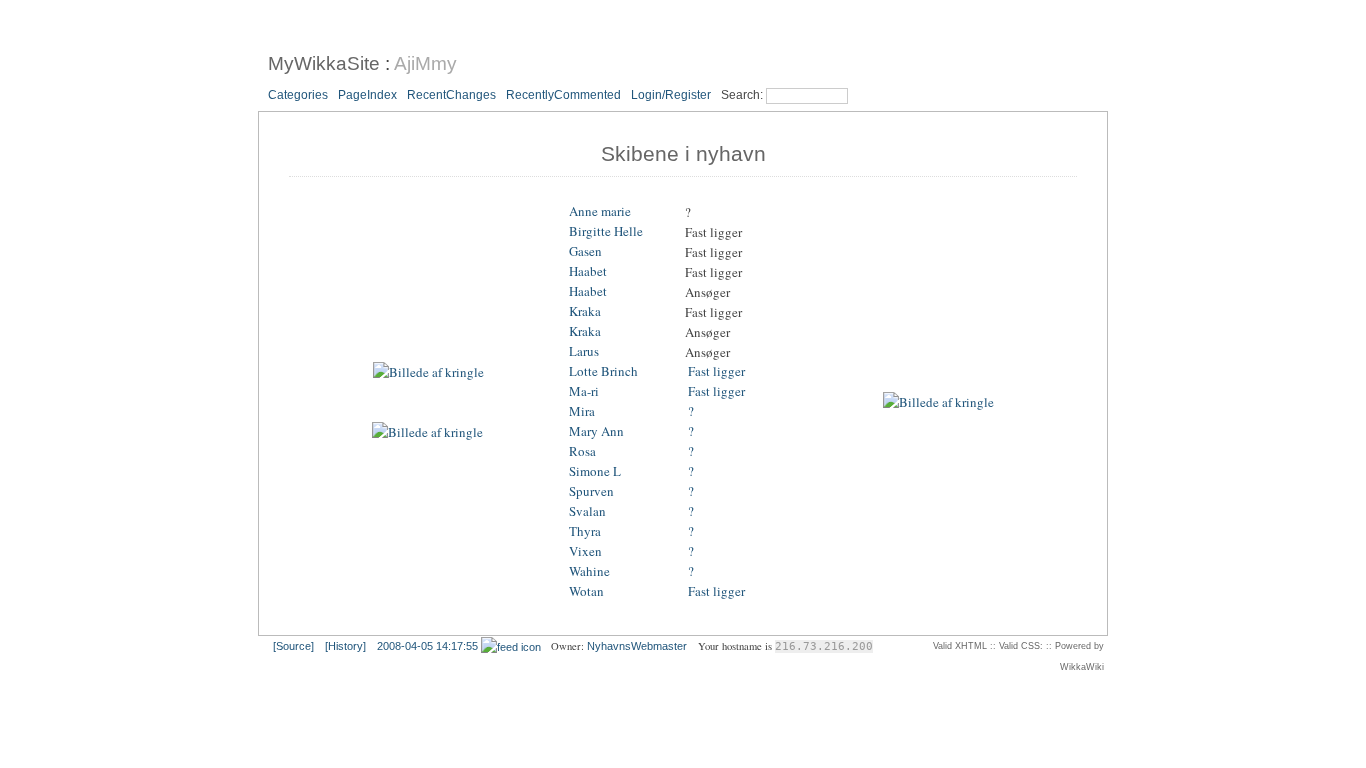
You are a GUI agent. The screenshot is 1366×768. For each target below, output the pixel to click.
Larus (584, 352)
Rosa (582, 452)
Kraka (585, 312)
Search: (743, 95)
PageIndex (367, 95)
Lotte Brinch (603, 372)
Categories (298, 95)
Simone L (595, 472)
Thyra (585, 532)
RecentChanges (451, 95)
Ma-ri (584, 392)
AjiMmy (425, 63)
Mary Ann (596, 432)
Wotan (586, 592)
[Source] (293, 646)
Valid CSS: (1021, 646)
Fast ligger (716, 372)
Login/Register (671, 95)
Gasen (585, 252)
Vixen (585, 552)
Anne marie (600, 212)
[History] (345, 646)
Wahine (589, 572)
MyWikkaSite (324, 63)
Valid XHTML (960, 646)
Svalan (587, 512)
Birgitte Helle (606, 232)
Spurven (591, 492)
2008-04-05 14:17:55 (427, 646)
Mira (582, 412)
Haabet (588, 272)
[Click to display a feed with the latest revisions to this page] (511, 646)
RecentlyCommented (563, 95)
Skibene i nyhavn (683, 154)
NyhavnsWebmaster (637, 646)
